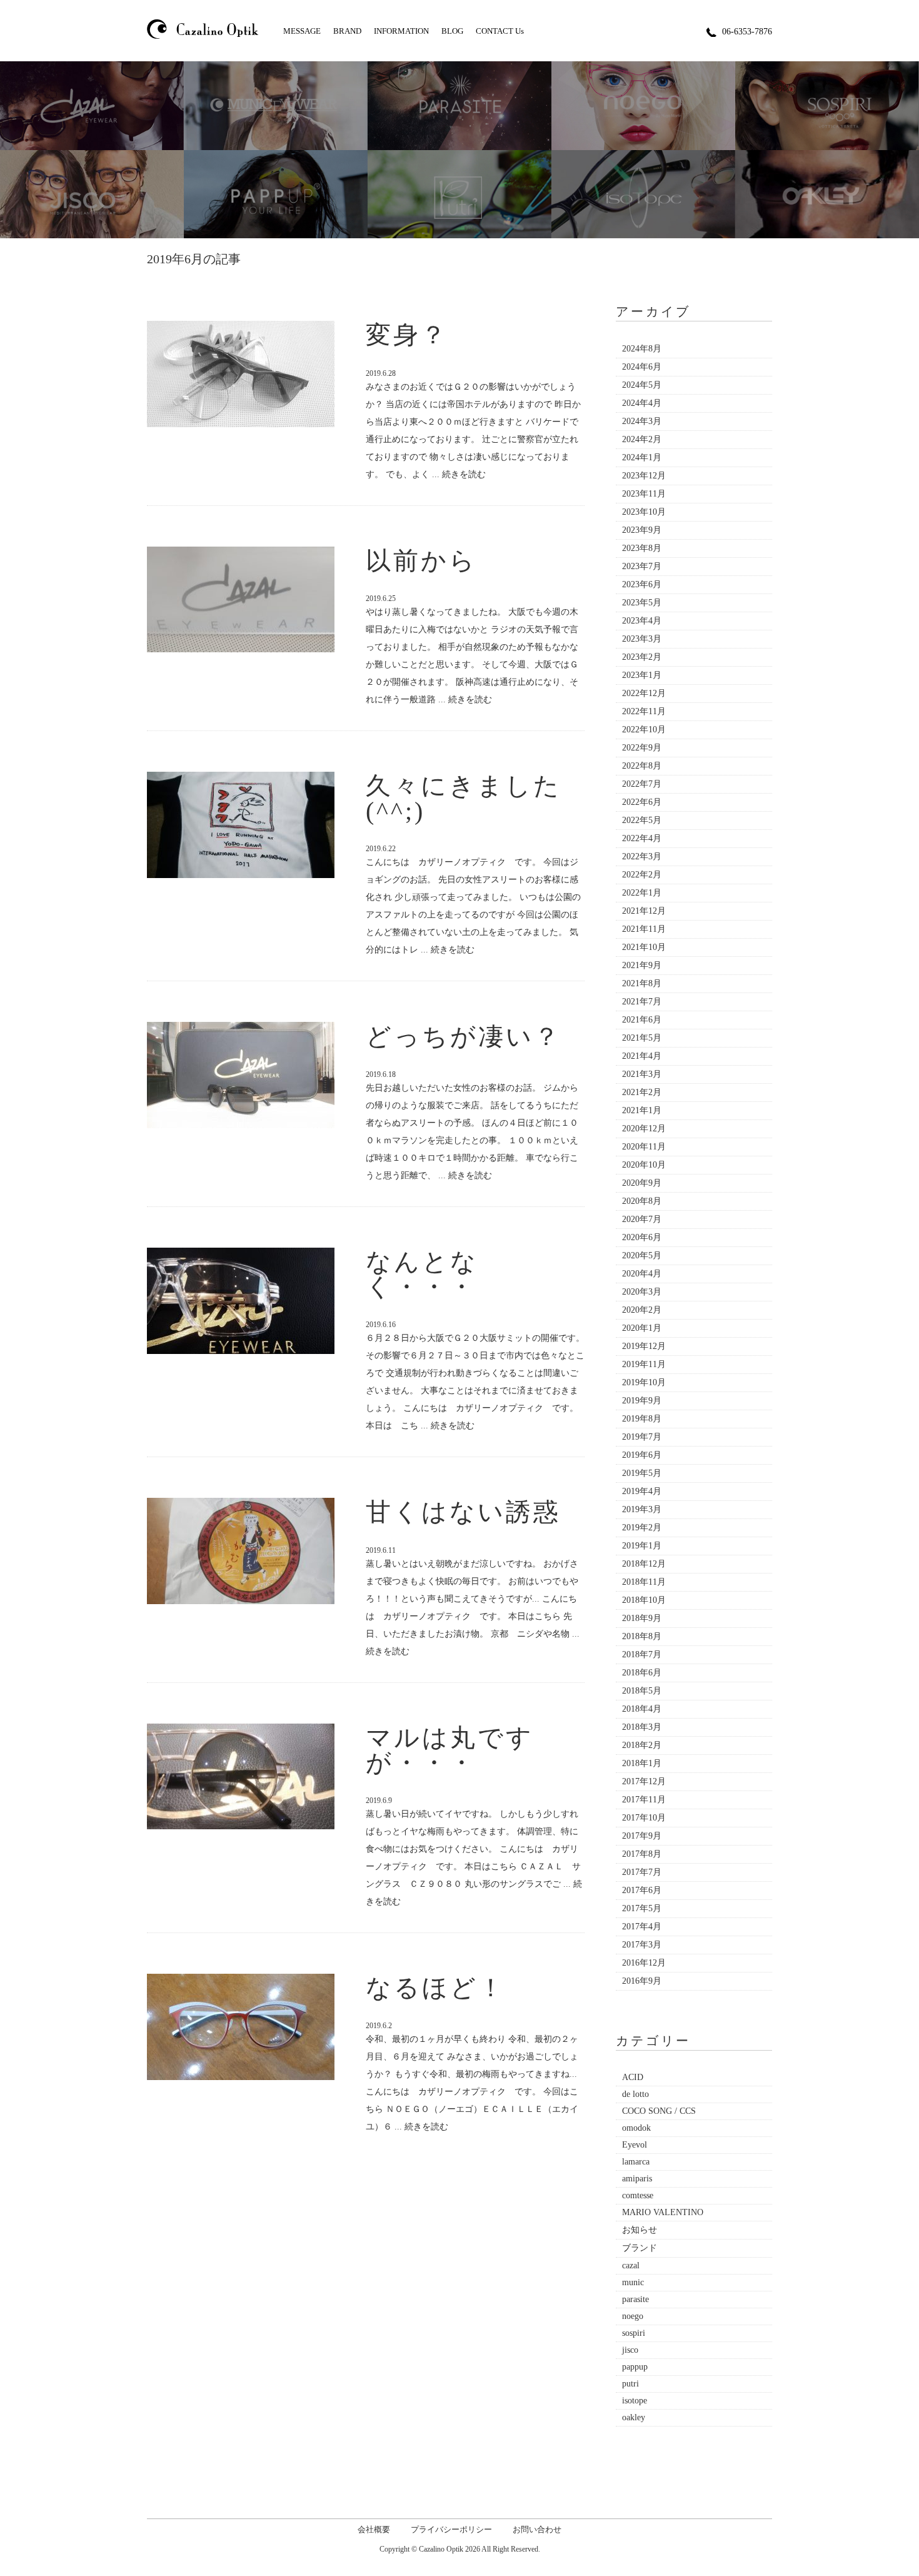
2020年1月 (642, 1328)
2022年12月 (644, 693)
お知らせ (640, 2230)
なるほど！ (436, 1988)
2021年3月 (642, 1074)
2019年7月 (642, 1437)
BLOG (452, 31)
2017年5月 (642, 1908)
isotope (635, 2401)
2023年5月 (642, 603)
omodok (636, 2128)
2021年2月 (642, 1092)
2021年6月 (642, 1020)
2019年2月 (642, 1528)
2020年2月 (642, 1310)
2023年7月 (642, 566)
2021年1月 (642, 1110)
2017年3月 (642, 1945)
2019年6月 (642, 1455)
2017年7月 (642, 1872)
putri (630, 2384)
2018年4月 (642, 1709)
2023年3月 (642, 639)
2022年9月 (642, 748)
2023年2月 (642, 657)
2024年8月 (642, 349)
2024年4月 (642, 403)
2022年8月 (642, 766)
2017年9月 (642, 1836)
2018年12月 (644, 1564)
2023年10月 (644, 512)
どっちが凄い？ (464, 1037)
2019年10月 (644, 1382)
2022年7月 (642, 784)
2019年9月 (642, 1401)
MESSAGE (302, 31)
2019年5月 (642, 1473)
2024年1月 (642, 457)
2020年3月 (642, 1292)
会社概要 (374, 2529)
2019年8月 (642, 1419)
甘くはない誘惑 (463, 1512)
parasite (635, 2299)
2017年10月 (644, 1818)
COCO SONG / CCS (659, 2111)
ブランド (640, 2248)
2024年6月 (642, 367)
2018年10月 (644, 1600)
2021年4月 (642, 1056)
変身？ (407, 335)
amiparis (637, 2179)
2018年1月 (642, 1763)
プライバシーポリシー (451, 2529)
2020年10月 (644, 1165)
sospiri (634, 2333)
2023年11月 (644, 494)
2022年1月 (642, 893)
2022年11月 (644, 711)
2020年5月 (642, 1255)
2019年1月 (642, 1546)
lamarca (636, 2162)
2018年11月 (644, 1582)
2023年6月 (642, 584)
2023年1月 (642, 675)
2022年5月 (642, 820)
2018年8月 (642, 1636)
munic (633, 2282)
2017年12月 (644, 1781)
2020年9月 (642, 1183)
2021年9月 (642, 965)
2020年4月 (642, 1274)
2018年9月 (642, 1618)
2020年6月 (642, 1237)
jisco (630, 2350)
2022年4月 (642, 838)
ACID (633, 2077)
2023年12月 (644, 476)
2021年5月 (642, 1038)
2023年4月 (642, 621)
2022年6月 (642, 802)
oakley (634, 2417)
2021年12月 (644, 911)
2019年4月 (642, 1491)
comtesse (638, 2195)
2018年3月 (642, 1727)
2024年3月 (642, 421)
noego (633, 2316)
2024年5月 (642, 385)
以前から (421, 561)
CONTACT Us (500, 31)
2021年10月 (644, 947)
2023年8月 (642, 548)
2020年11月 (644, 1147)
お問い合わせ (537, 2529)
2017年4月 (642, 1927)
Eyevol (635, 2145)
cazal (631, 2265)
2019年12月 (644, 1346)
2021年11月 (644, 929)
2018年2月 (642, 1745)
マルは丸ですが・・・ (450, 1750)
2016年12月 (644, 1963)
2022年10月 (644, 730)
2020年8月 (642, 1201)
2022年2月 (642, 875)
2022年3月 (642, 856)
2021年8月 (642, 983)
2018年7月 (642, 1654)
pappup (635, 2367)
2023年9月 (642, 530)
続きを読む (464, 474)
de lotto (635, 2094)
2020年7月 (642, 1219)
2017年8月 (642, 1854)
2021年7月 (642, 1002)
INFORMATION (401, 31)
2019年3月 (642, 1509)
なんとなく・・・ (422, 1274)
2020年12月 (644, 1129)
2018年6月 (642, 1673)
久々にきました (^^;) (464, 798)
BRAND (347, 31)
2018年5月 (642, 1691)
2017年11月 (644, 1800)
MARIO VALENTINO (663, 2212)
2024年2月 (642, 439)
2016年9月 (642, 1981)
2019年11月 (644, 1364)
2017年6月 (642, 1890)
